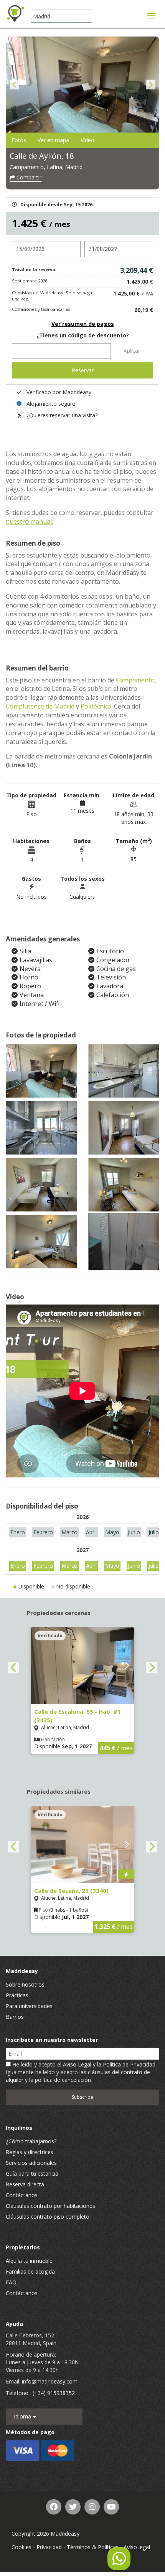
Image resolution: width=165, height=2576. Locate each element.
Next (151, 85)
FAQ (11, 2282)
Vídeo (87, 140)
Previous (14, 85)
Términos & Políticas (93, 2547)
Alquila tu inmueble (29, 2261)
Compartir (28, 177)
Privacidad (49, 2547)
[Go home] (15, 13)
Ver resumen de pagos (83, 324)
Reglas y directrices (30, 2152)
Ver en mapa (53, 140)
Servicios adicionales (31, 2163)
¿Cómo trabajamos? (31, 2141)
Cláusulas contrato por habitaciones (50, 2206)
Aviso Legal (77, 2064)
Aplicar (132, 351)
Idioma (23, 2416)
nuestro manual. (29, 521)
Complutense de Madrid (40, 706)
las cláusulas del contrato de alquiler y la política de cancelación (78, 2076)
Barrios (15, 2017)
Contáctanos (22, 2195)
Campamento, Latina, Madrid (46, 167)
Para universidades (29, 2006)
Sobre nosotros (25, 1984)
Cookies (21, 2547)
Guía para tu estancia (32, 2173)
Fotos (19, 140)
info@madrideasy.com (50, 2381)
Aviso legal (137, 2547)
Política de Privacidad (129, 2064)
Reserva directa (25, 2184)
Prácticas (17, 1995)
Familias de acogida (30, 2271)
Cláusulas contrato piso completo (48, 2217)
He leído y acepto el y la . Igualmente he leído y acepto (81, 2072)
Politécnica (96, 706)
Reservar (83, 370)
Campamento (135, 680)
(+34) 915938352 (54, 2393)
